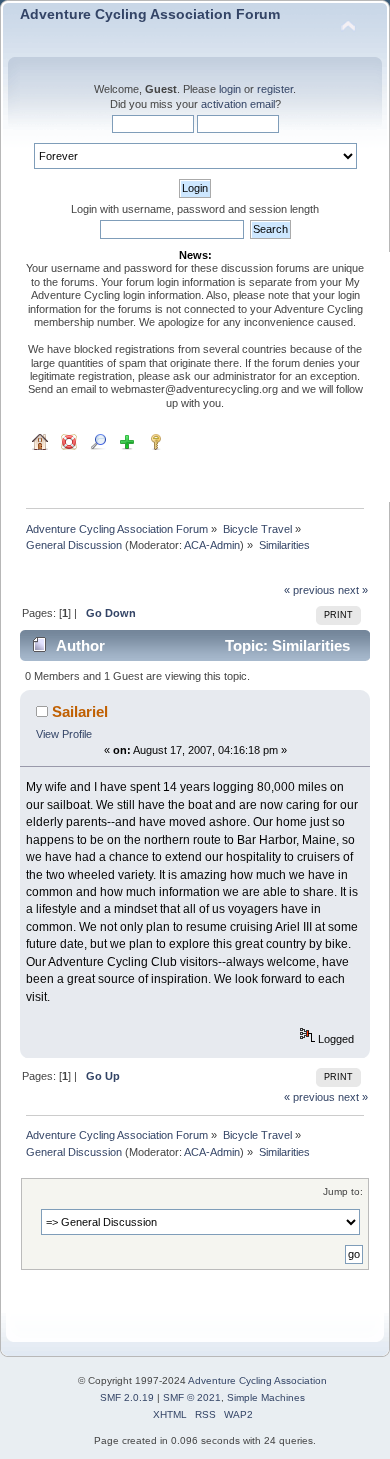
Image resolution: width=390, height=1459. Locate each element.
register (275, 89)
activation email (238, 104)
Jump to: (343, 1191)
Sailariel (80, 711)
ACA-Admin (212, 545)
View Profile (64, 734)
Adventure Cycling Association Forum (150, 14)
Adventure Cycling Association (257, 1380)
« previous (309, 590)
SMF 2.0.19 (127, 1397)
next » (353, 590)
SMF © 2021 (192, 1397)
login (230, 89)
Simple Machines (266, 1397)
